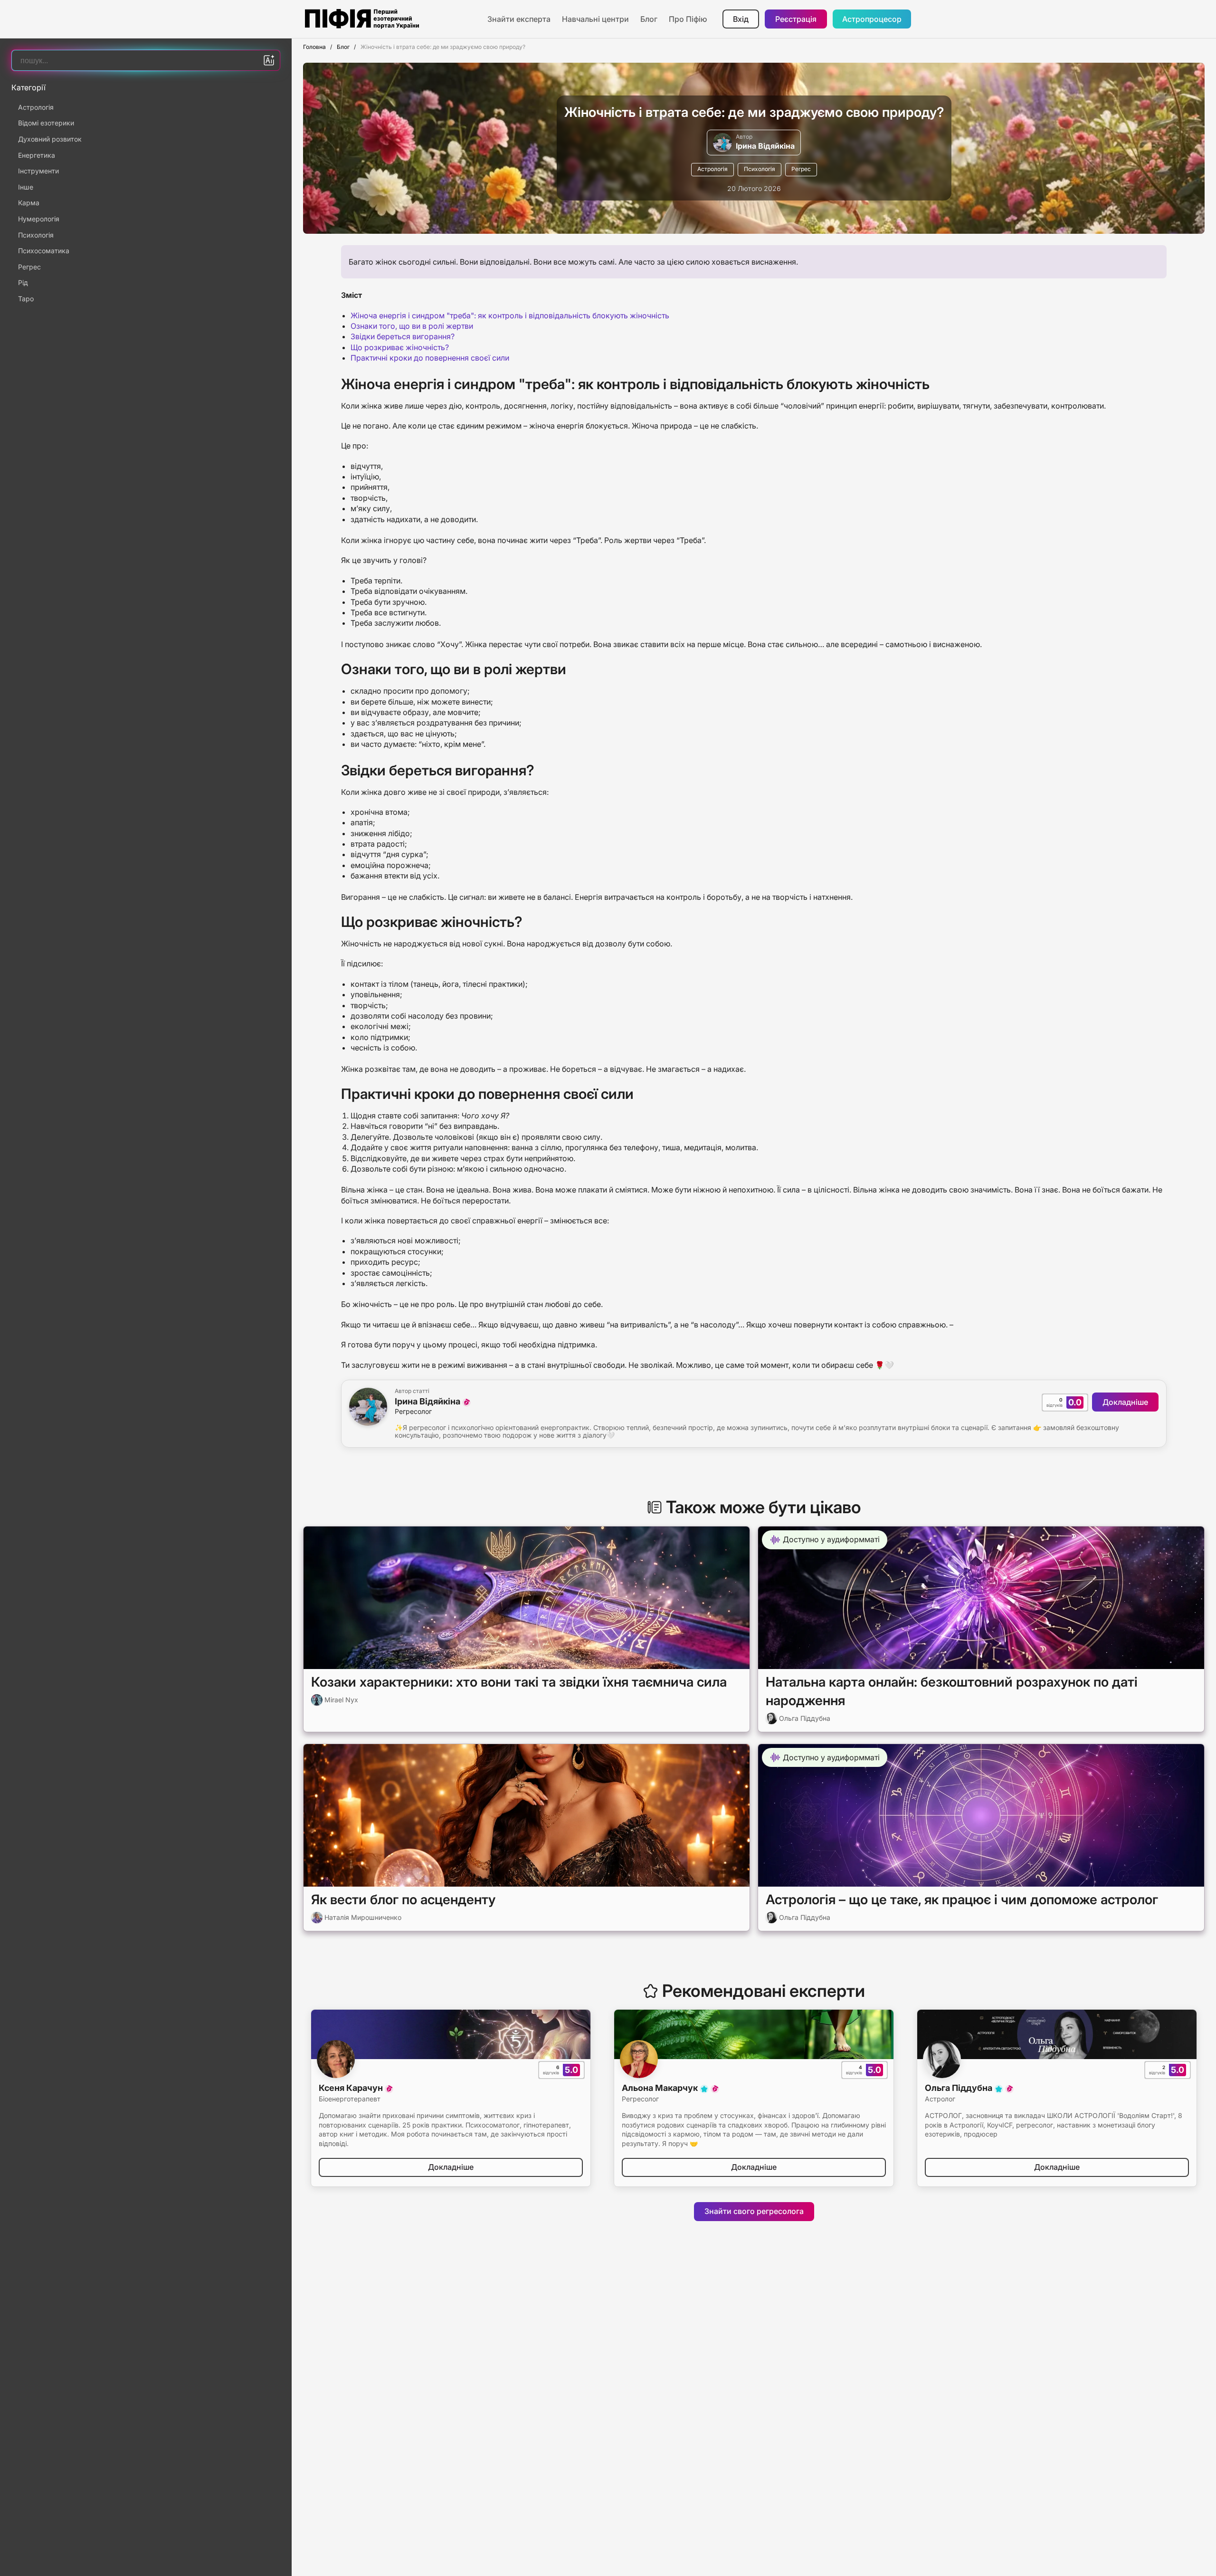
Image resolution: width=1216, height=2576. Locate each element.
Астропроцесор (872, 19)
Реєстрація (796, 19)
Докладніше (1125, 1402)
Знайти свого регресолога (754, 2211)
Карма (29, 203)
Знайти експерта (519, 19)
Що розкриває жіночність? (400, 347)
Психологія (760, 169)
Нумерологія (39, 219)
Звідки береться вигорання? (403, 336)
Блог (649, 19)
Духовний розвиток (50, 139)
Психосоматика (44, 251)
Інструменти (38, 171)
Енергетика (37, 155)
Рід (23, 282)
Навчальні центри (595, 19)
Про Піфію (688, 19)
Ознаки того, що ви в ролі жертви (412, 326)
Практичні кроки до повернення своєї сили (430, 358)
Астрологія (712, 169)
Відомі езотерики (46, 123)
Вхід (741, 19)
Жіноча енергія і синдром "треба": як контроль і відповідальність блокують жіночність (510, 315)
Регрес (801, 169)
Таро (26, 299)
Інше (26, 187)
